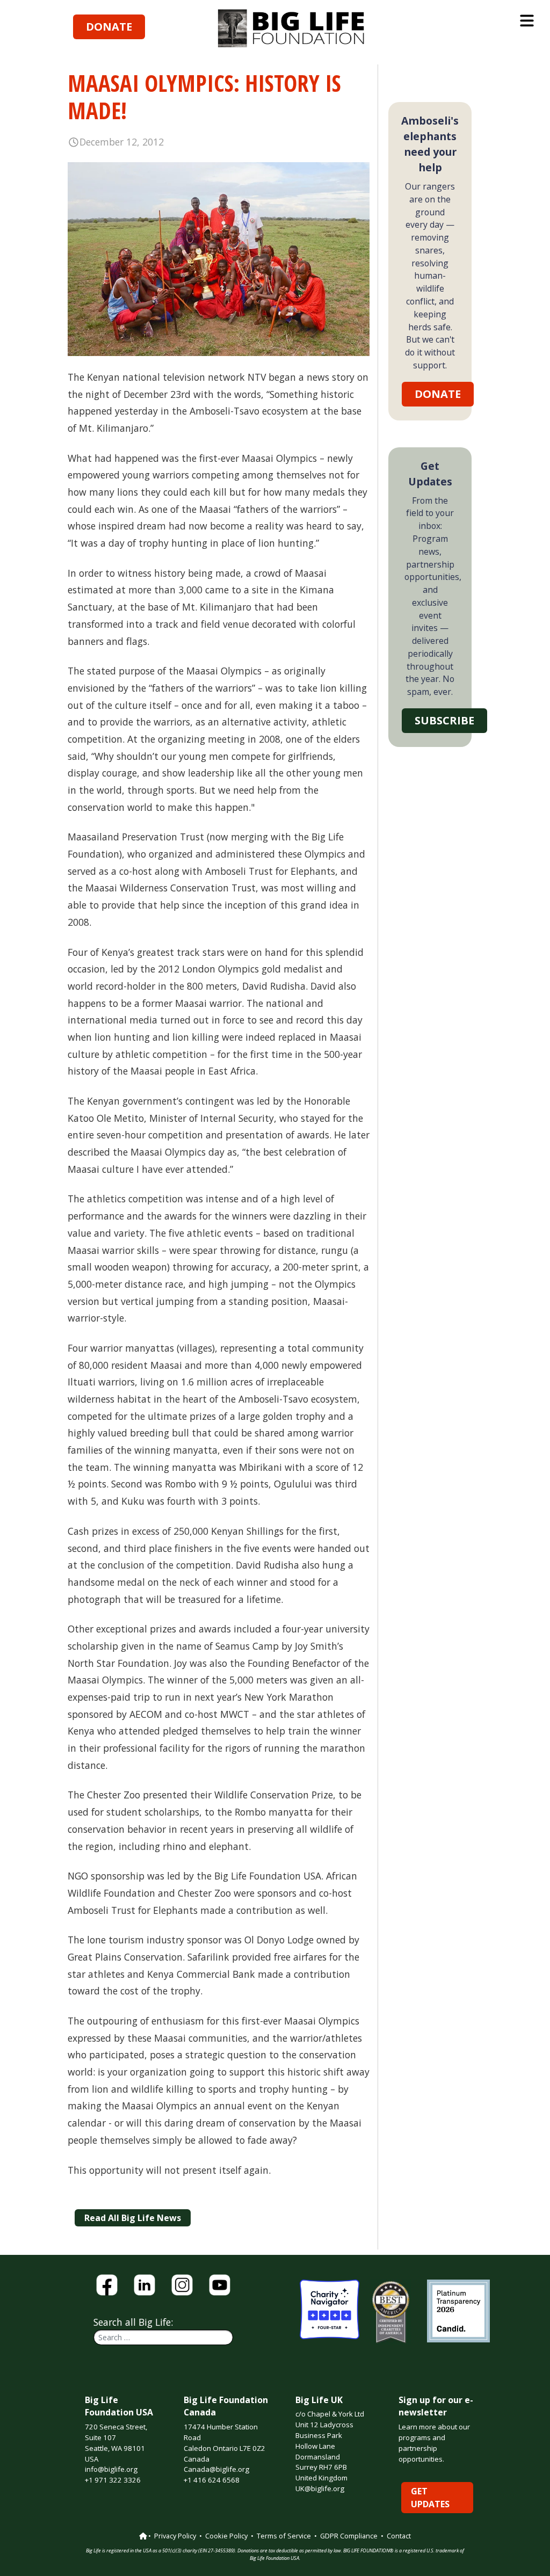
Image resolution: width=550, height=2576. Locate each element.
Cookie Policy (226, 2536)
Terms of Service (284, 2536)
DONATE (109, 27)
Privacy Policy (175, 2536)
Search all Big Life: (133, 2322)
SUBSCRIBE (444, 720)
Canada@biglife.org (216, 2469)
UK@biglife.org (320, 2488)
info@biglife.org (111, 2469)
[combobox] (163, 2337)
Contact (399, 2536)
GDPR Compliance (349, 2536)
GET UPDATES (430, 2498)
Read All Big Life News (133, 2218)
